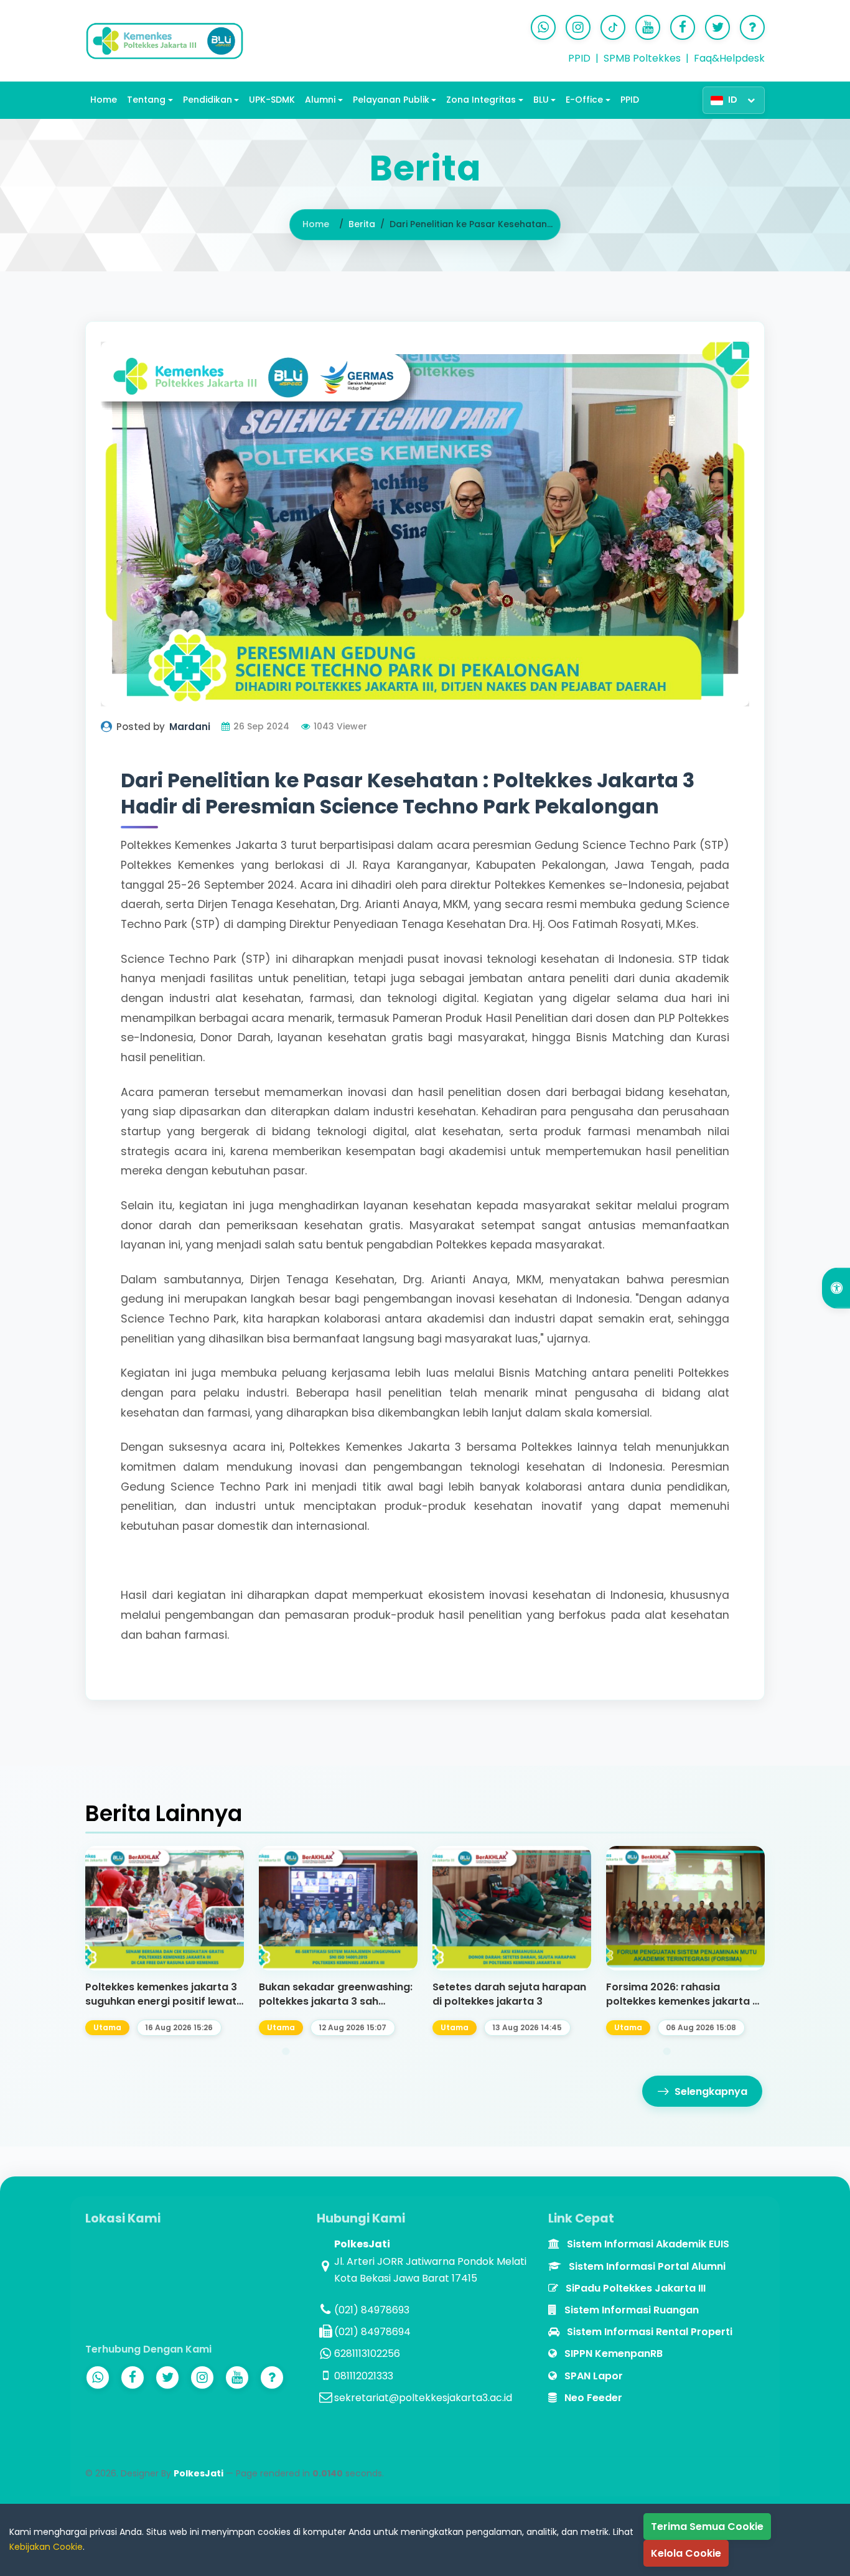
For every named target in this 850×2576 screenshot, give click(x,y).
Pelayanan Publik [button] (391, 100)
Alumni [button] (320, 100)
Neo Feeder (592, 2398)
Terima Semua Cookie (707, 2527)
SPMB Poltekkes (642, 58)
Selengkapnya (711, 2091)
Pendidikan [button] (208, 100)
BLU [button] (541, 100)
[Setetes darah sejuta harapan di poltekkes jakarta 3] (512, 1908)
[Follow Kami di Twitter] (717, 27)
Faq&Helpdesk (729, 58)
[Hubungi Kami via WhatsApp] (543, 27)
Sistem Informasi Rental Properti (648, 2332)
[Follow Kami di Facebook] (683, 27)
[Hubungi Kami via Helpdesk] (752, 27)
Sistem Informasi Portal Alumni (646, 2266)
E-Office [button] (584, 100)
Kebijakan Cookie (46, 2547)
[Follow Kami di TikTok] (613, 27)
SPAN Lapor (592, 2376)
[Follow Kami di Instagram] (578, 27)
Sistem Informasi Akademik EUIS (647, 2244)
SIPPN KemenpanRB (612, 2354)
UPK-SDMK (272, 100)
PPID (579, 58)
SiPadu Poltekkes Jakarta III (634, 2288)
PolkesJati (198, 2473)
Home (104, 100)
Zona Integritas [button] (481, 100)
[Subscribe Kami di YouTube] (648, 27)
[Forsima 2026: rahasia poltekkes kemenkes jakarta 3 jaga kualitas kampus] (685, 1908)
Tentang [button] (146, 100)
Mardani (190, 727)
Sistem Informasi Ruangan (630, 2310)
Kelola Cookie (686, 2553)
